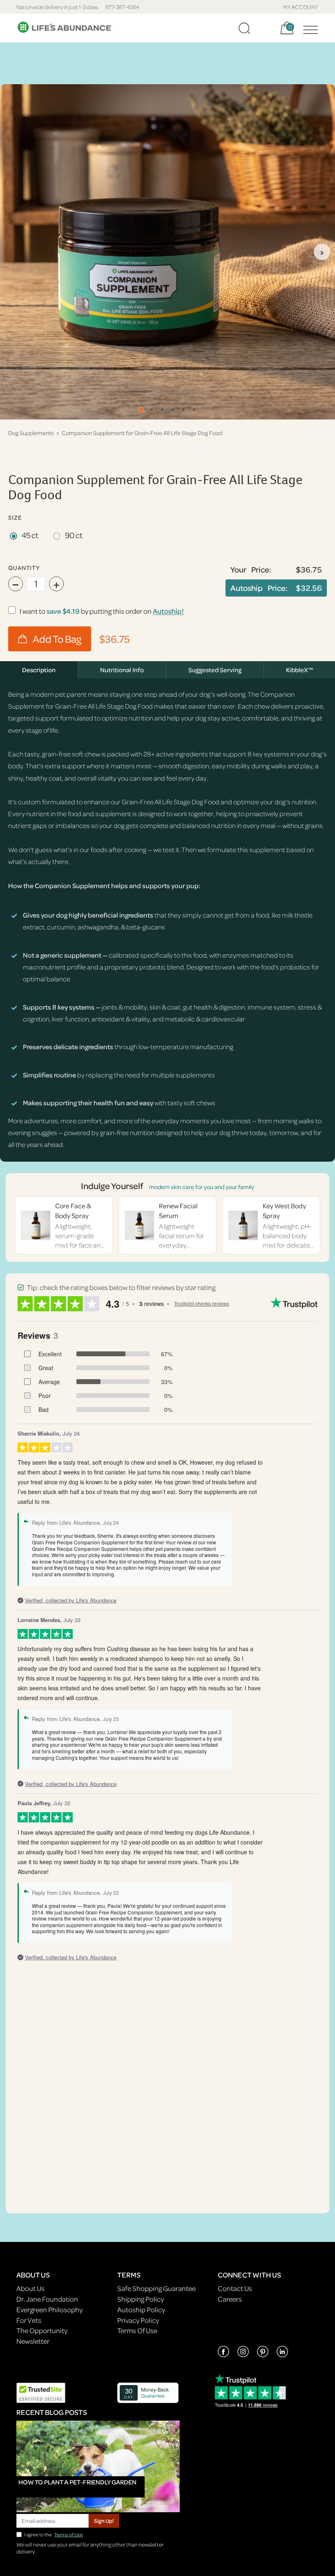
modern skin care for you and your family (202, 1187)
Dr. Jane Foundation (47, 2299)
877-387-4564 (122, 7)
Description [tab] (39, 670)
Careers (230, 2299)
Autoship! (168, 611)
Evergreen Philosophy (49, 2310)
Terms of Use (69, 2534)
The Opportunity (42, 2330)
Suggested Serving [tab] (215, 670)
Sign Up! (104, 2521)
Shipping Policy (141, 2299)
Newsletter (33, 2341)
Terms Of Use (137, 2330)
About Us (30, 2288)
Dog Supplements (31, 433)
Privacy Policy (138, 2320)
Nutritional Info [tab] (122, 670)
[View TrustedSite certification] (41, 2392)
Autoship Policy (141, 2310)
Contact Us (235, 2288)
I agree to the (54, 2534)
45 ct (30, 535)
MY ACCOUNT (301, 7)
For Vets (29, 2320)
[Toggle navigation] (308, 28)
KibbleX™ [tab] (299, 670)
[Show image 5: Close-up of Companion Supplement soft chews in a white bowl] (183, 410)
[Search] (244, 28)
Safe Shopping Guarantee (156, 2288)
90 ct (74, 535)
